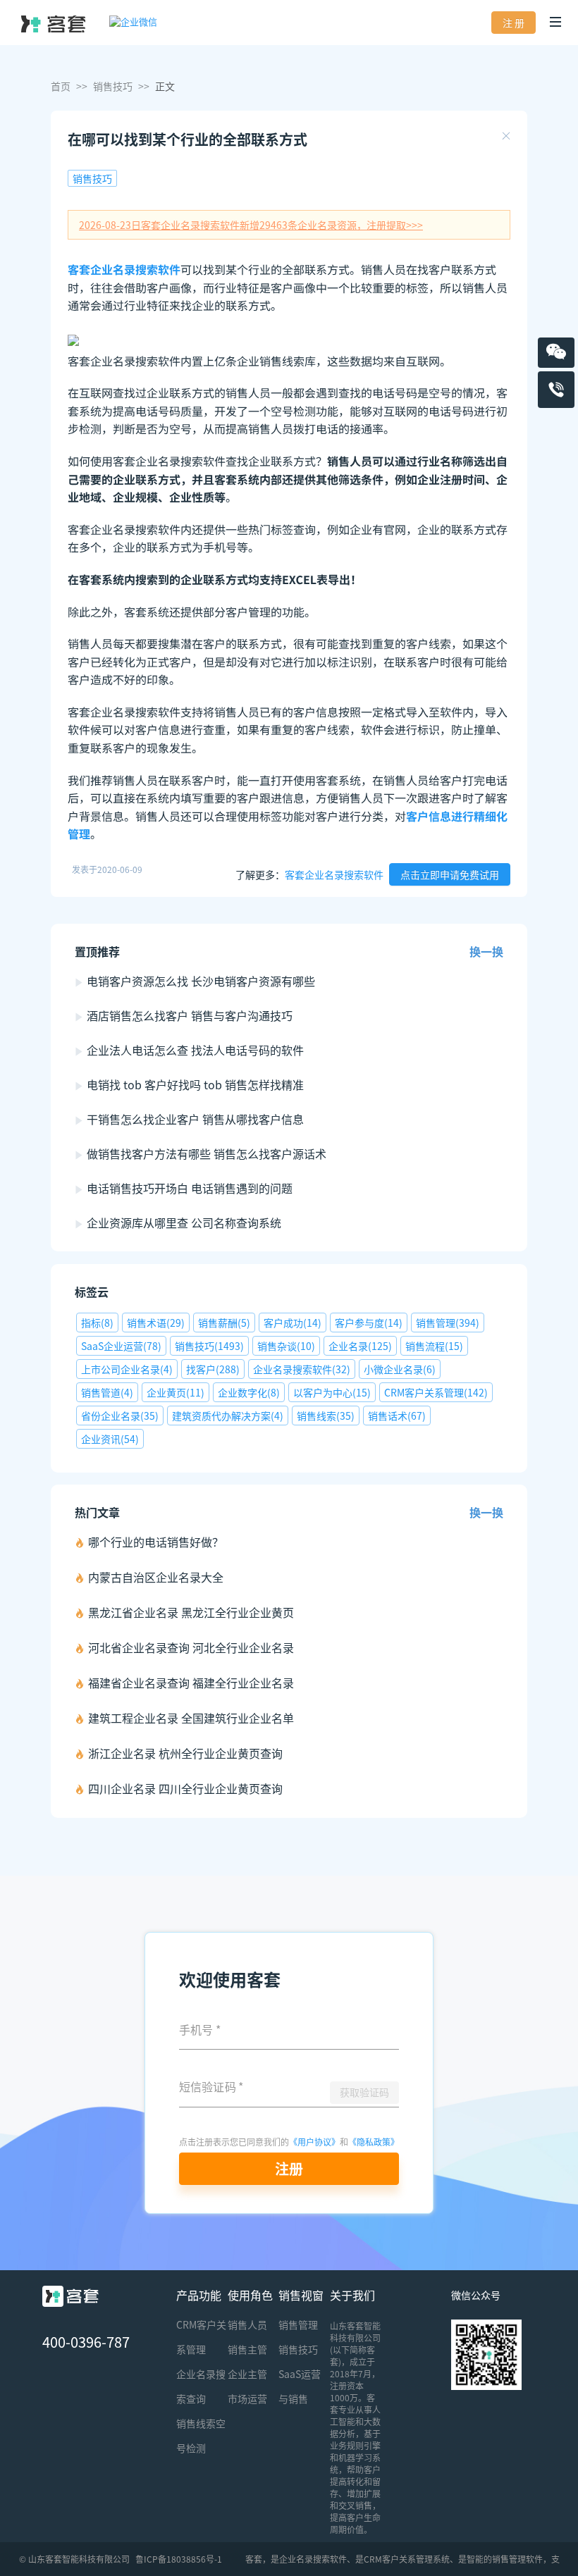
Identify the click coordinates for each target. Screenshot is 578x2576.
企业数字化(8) (249, 1392)
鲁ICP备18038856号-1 (179, 2559)
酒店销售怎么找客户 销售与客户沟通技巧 (190, 1015)
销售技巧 (113, 86)
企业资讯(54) (110, 1439)
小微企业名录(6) (400, 1369)
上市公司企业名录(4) (127, 1369)
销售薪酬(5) (224, 1323)
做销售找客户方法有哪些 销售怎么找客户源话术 (207, 1153)
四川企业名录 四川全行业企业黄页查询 (185, 1788)
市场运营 (247, 2398)
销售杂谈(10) (286, 1346)
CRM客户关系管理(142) (436, 1392)
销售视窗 (301, 2295)
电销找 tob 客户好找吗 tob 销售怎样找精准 (195, 1084)
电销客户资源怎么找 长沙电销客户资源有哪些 (201, 981)
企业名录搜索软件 (313, 2559)
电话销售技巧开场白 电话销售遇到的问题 (190, 1188)
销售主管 (247, 2349)
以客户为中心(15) (332, 1392)
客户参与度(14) (369, 1323)
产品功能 (199, 2295)
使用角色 (250, 2295)
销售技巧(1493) (209, 1346)
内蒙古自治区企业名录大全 (156, 1577)
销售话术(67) (397, 1416)
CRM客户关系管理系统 (407, 2559)
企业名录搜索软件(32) (302, 1369)
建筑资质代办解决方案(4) (228, 1416)
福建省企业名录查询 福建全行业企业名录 (191, 1683)
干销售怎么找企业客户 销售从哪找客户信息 (195, 1119)
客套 (254, 2559)
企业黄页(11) (176, 1392)
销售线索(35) (326, 1416)
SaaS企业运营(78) (121, 1346)
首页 (61, 86)
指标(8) (97, 1323)
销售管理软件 (517, 2559)
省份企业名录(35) (120, 1416)
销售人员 (247, 2324)
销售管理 (298, 2324)
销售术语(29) (156, 1323)
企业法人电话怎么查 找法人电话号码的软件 (195, 1050)
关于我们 (352, 2295)
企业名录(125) (360, 1346)
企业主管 (247, 2374)
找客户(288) (213, 1369)
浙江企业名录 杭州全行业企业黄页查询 (185, 1753)
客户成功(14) (293, 1323)
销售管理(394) (448, 1323)
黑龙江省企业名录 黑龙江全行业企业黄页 (191, 1612)
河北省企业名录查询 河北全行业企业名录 (191, 1647)
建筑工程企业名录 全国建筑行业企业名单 (191, 1718)
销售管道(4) (107, 1392)
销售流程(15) (434, 1346)
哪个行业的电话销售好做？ (156, 1542)
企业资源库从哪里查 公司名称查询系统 (184, 1222)
